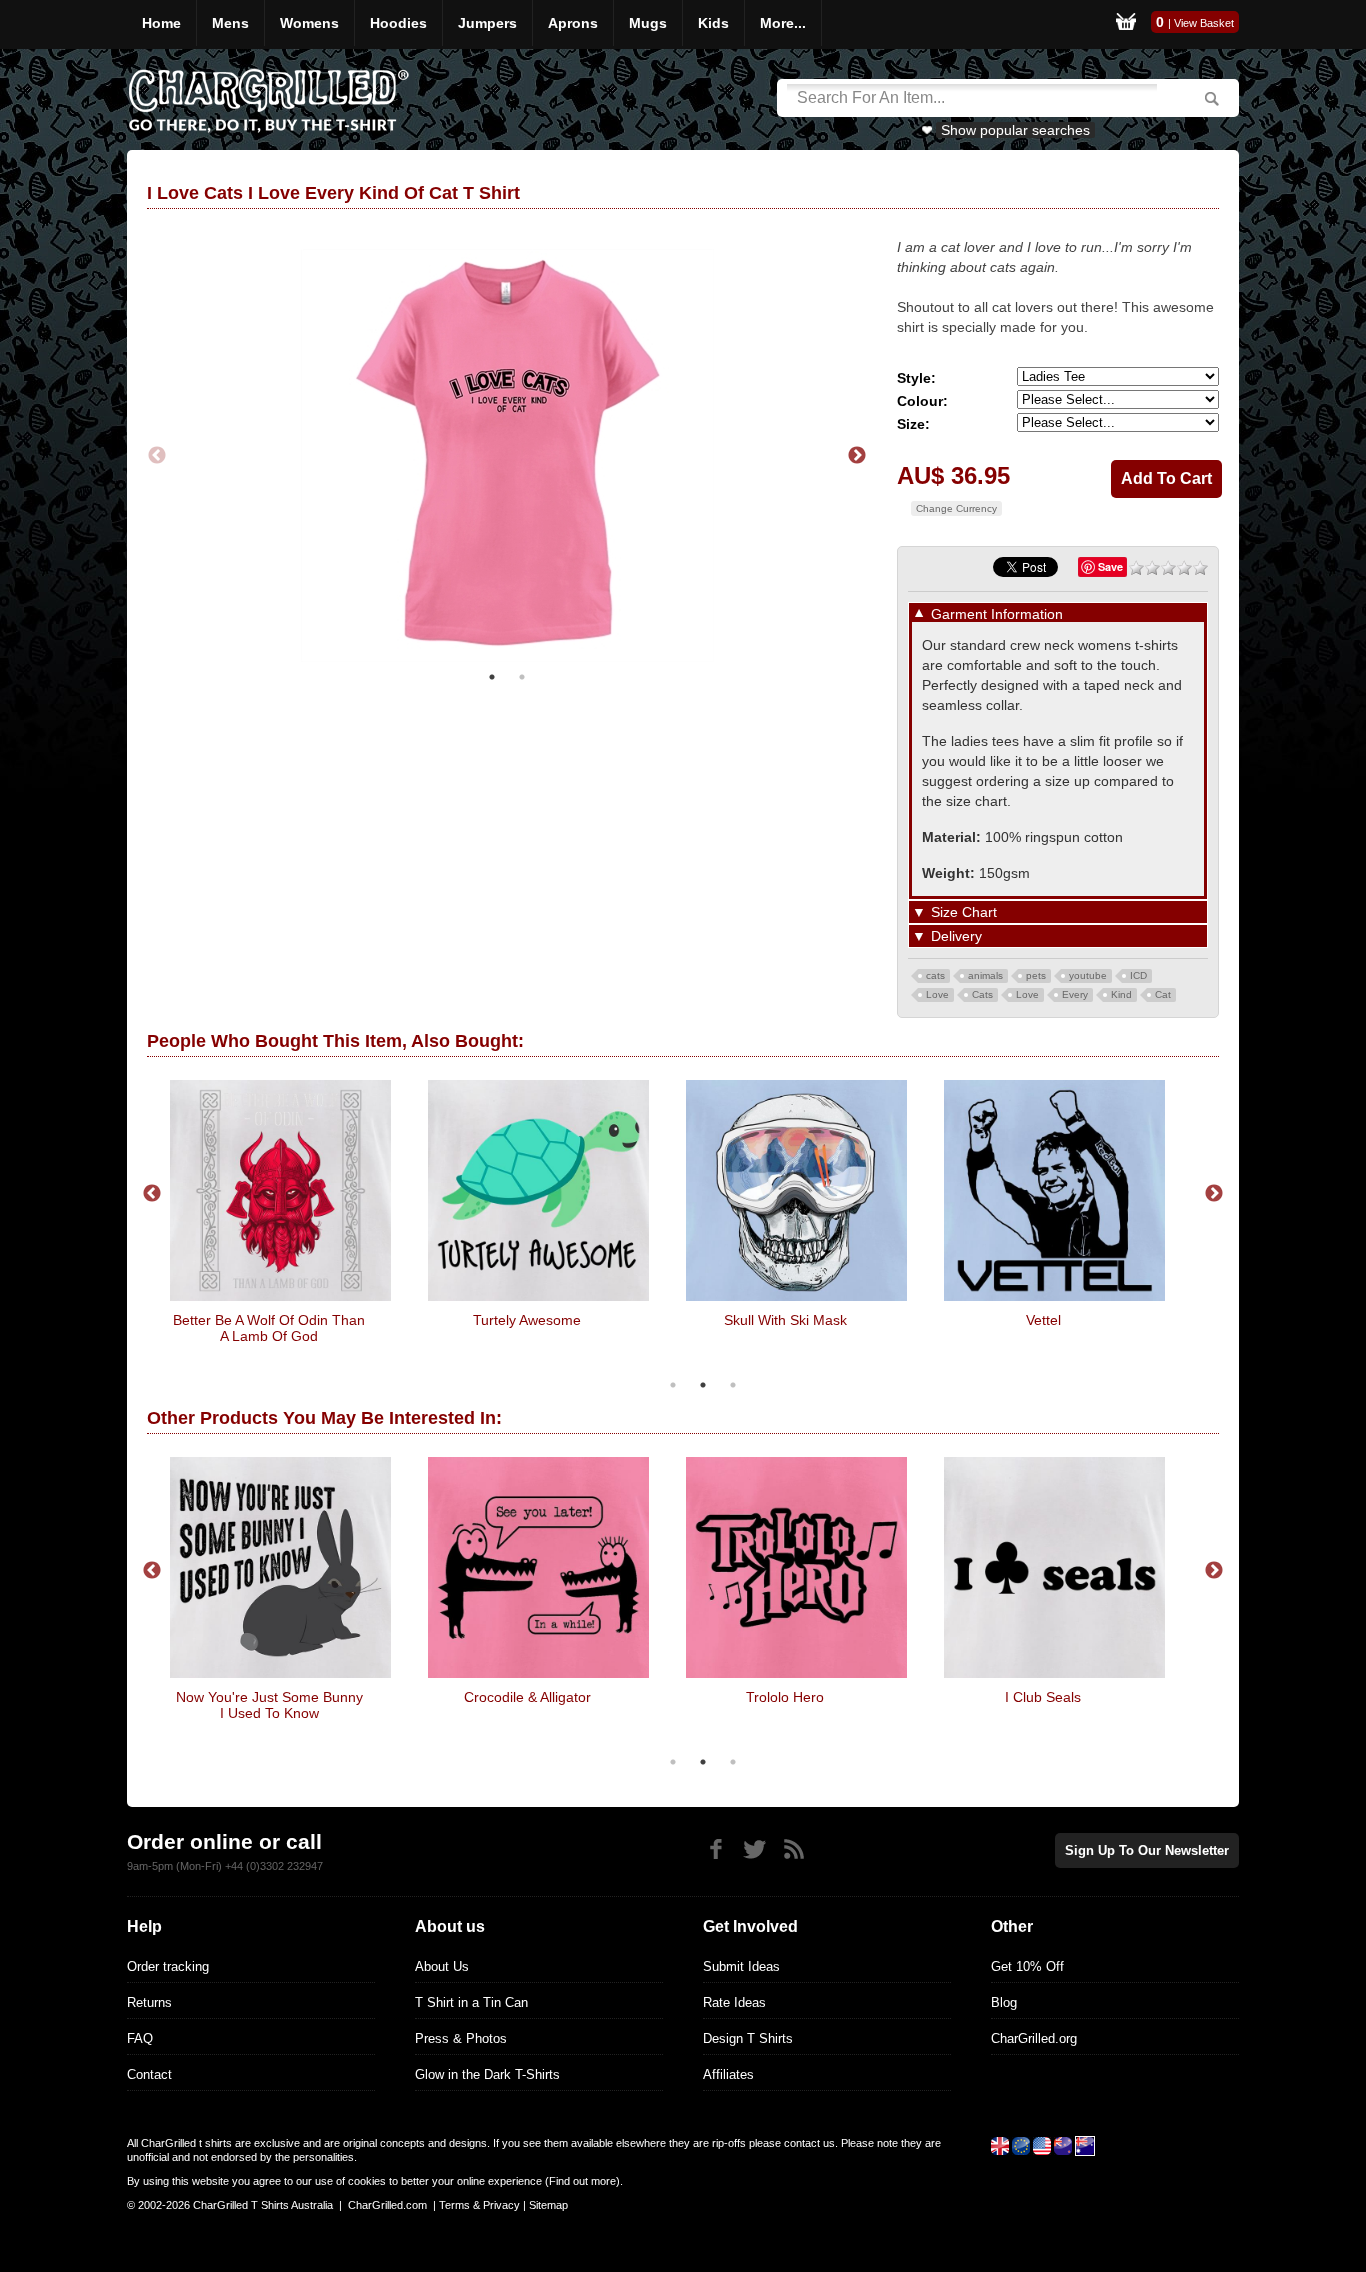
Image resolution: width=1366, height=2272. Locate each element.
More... (783, 23)
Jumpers (487, 23)
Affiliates (728, 2074)
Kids (713, 23)
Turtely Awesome (370, 1320)
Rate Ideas (734, 2002)
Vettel (885, 1320)
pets (1036, 975)
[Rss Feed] (793, 1849)
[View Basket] (1126, 24)
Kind (1121, 994)
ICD (1138, 975)
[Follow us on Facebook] (715, 1849)
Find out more (582, 2181)
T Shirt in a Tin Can (471, 2002)
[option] (397, 1215)
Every (1075, 994)
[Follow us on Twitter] (754, 1849)
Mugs (648, 23)
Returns (149, 2002)
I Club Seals (886, 1697)
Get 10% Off (1027, 1966)
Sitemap (548, 2205)
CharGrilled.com (387, 2205)
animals (985, 975)
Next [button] (857, 456)
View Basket (1204, 23)
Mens (230, 23)
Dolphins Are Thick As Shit (1143, 1697)
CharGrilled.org (1034, 2038)
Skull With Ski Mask (627, 1320)
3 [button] (733, 1385)
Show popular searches (1015, 130)
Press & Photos (461, 2038)
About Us (442, 1966)
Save (1110, 566)
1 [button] (492, 677)
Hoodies (398, 23)
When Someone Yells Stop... (1144, 1320)
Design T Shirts (748, 2038)
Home (161, 23)
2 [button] (522, 677)
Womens (309, 23)
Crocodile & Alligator (369, 1697)
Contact (149, 2074)
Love (937, 994)
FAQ (140, 2038)
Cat (1163, 994)
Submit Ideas (741, 1966)
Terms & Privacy (479, 2205)
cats (935, 975)
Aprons (573, 23)
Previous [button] (157, 456)
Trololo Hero (628, 1697)
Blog (1004, 2002)
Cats (982, 994)
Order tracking (168, 1966)
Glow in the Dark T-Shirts (487, 2074)
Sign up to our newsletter (1147, 1850)
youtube (1088, 975)
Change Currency (956, 508)
